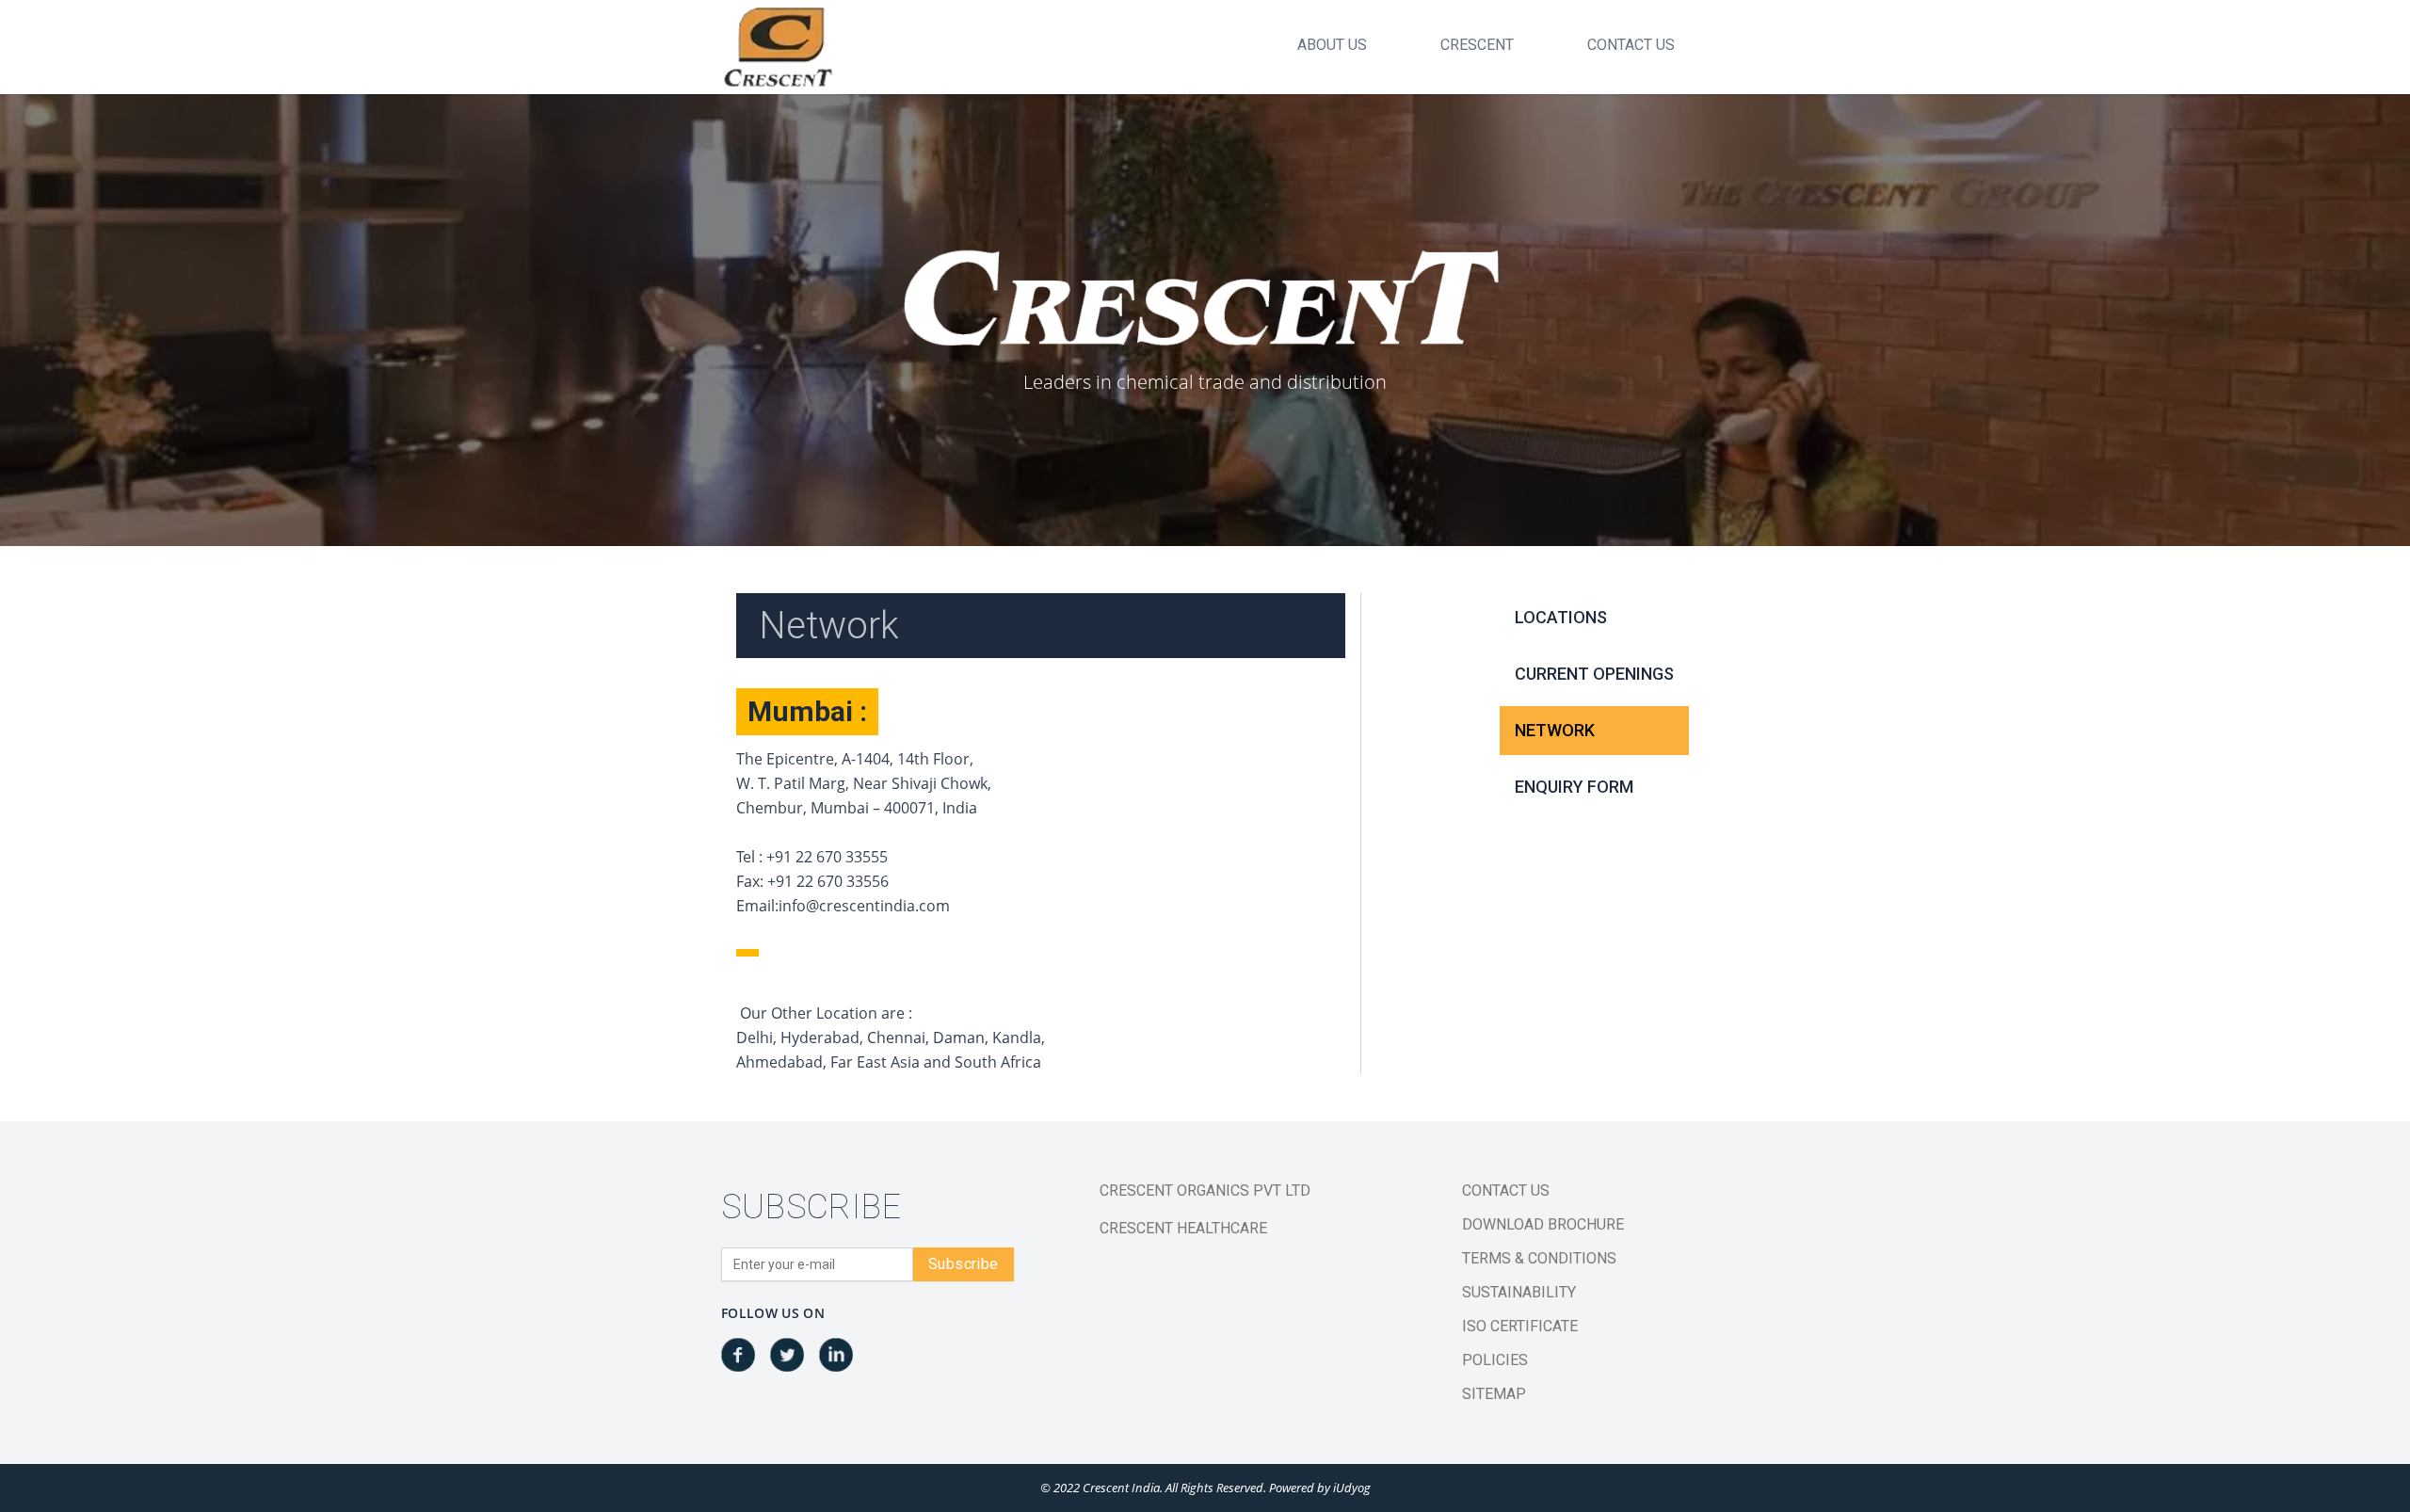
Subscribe (964, 1264)
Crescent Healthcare (1183, 1228)
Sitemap (1494, 1394)
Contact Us (1506, 1190)
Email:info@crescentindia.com (843, 906)
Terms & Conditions (1539, 1258)
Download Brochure (1543, 1224)
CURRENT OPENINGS (1594, 674)
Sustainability (1519, 1292)
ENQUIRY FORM (1574, 787)
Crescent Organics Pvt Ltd (1205, 1190)
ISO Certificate (1520, 1326)
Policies (1495, 1360)
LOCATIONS (1561, 617)
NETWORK (1555, 730)
